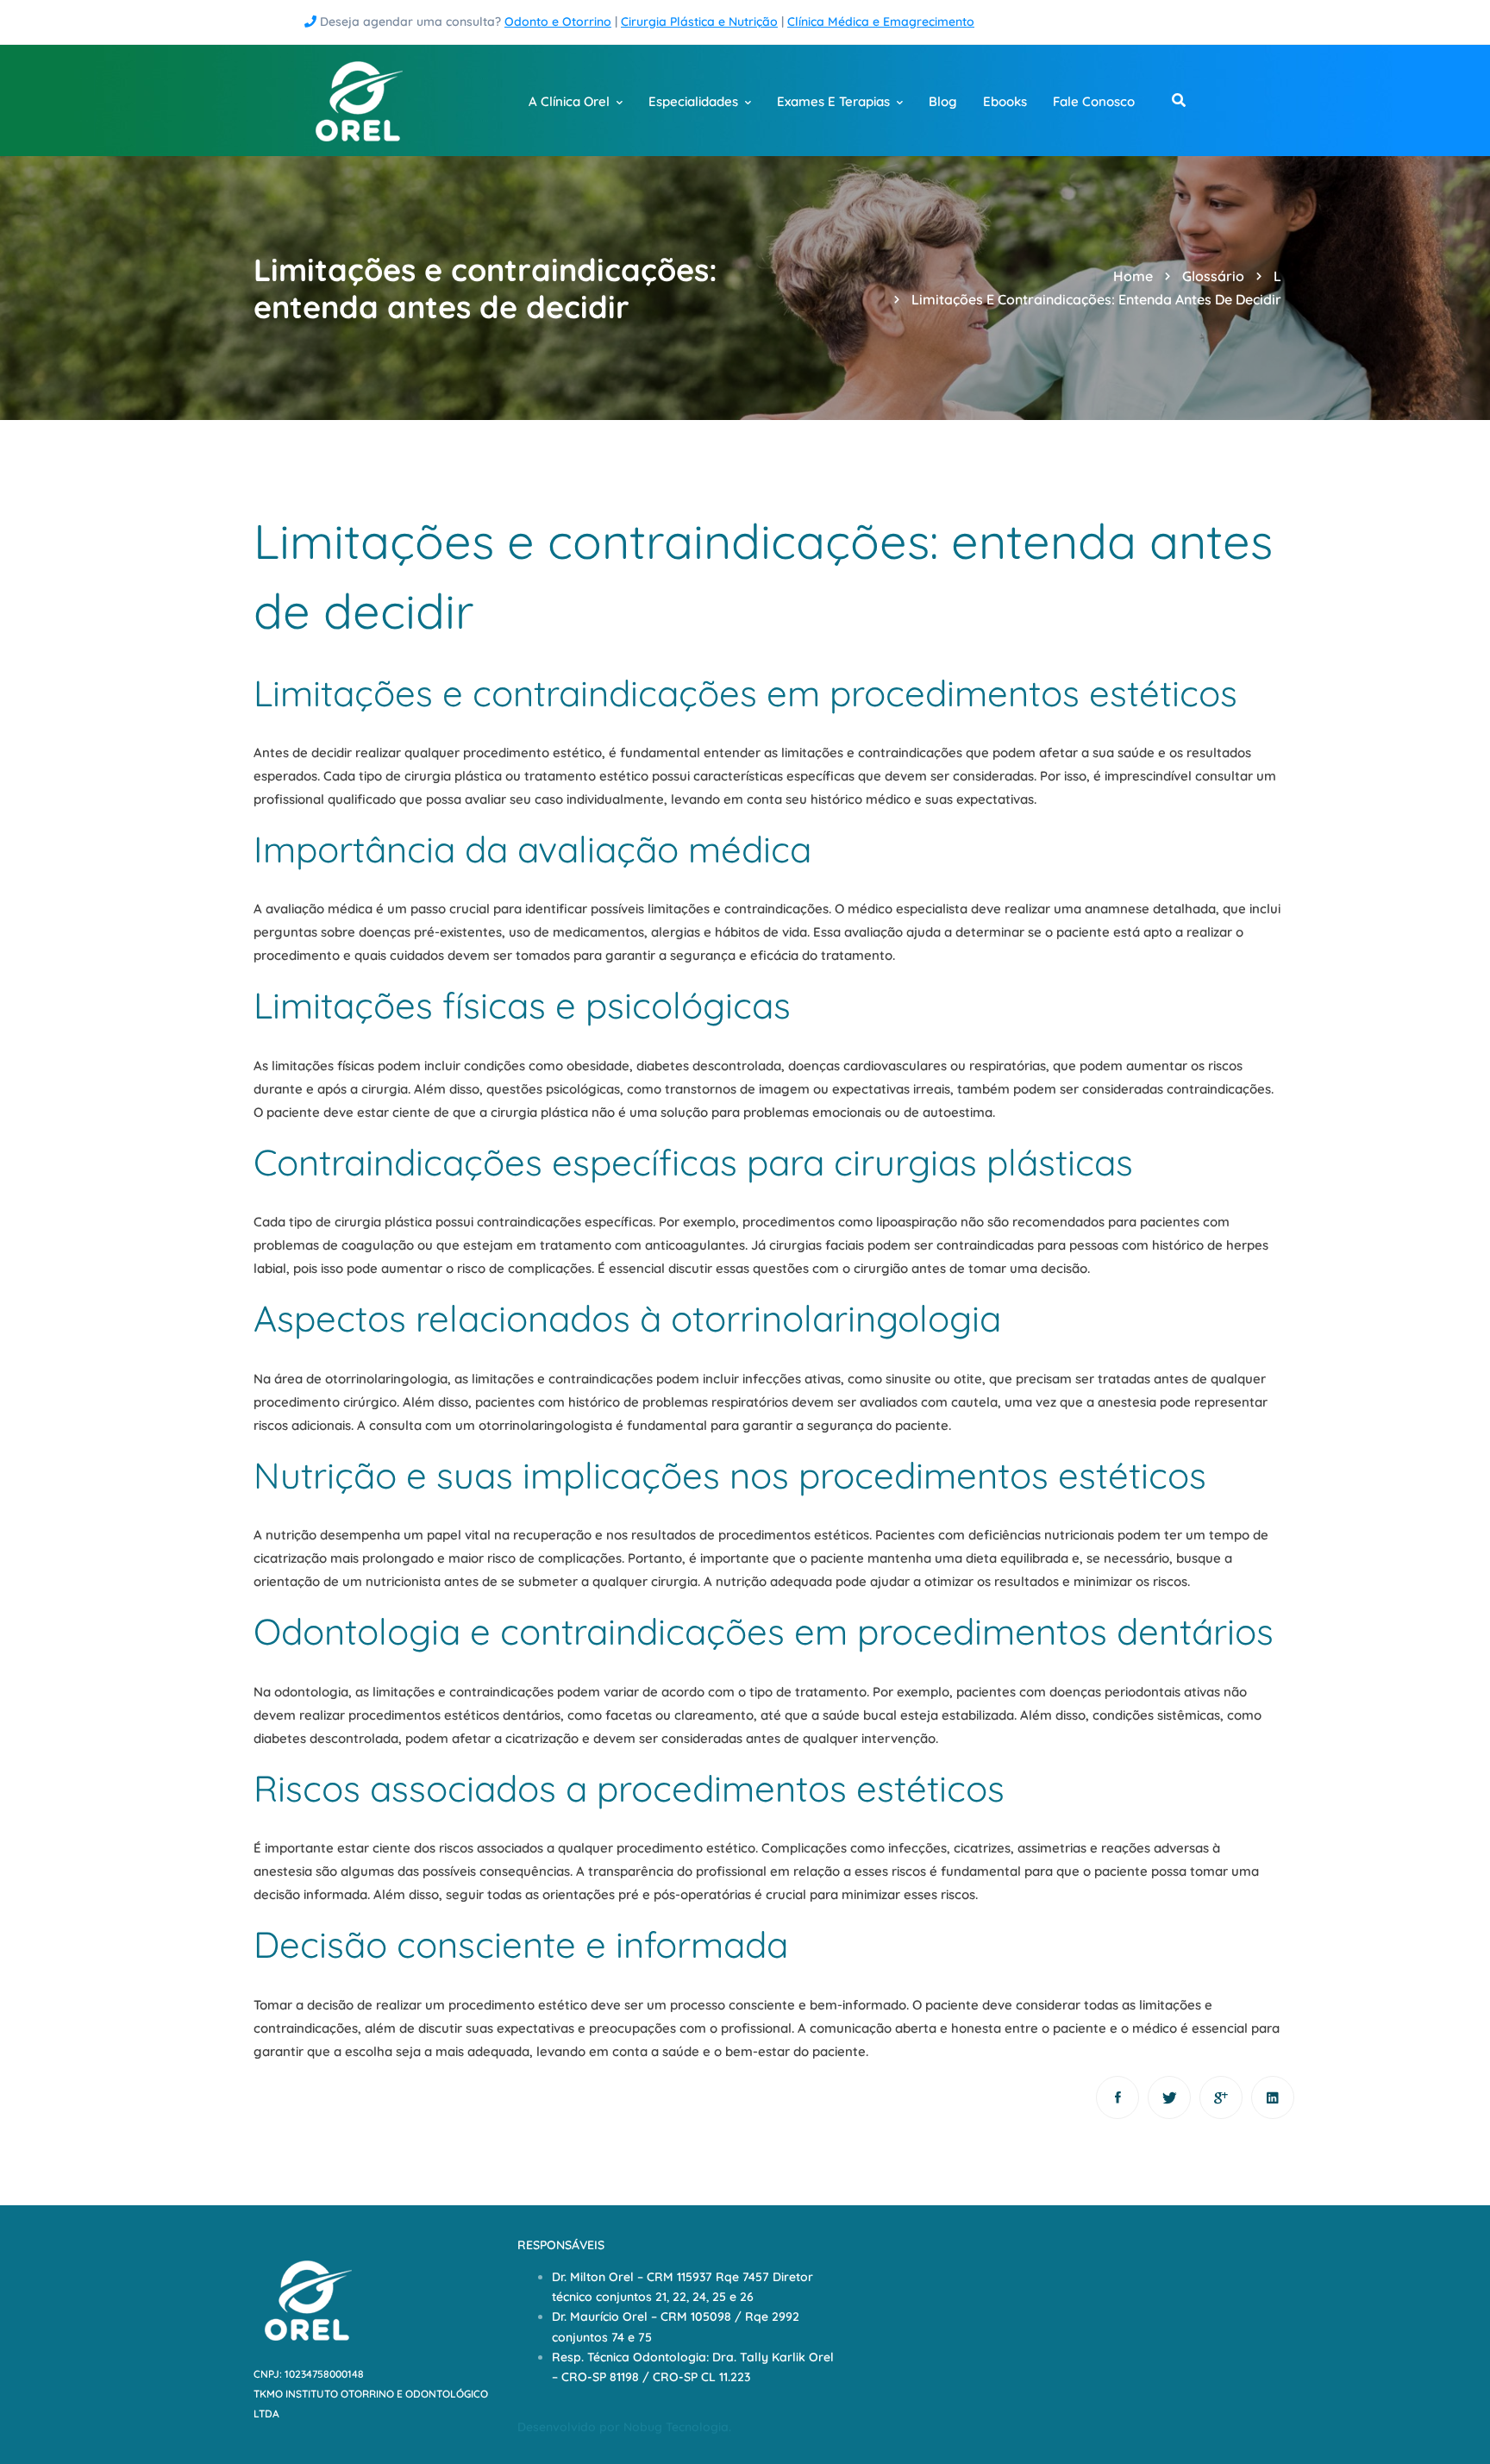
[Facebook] (1117, 2097)
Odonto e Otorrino (558, 22)
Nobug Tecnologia (676, 2427)
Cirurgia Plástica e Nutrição (699, 22)
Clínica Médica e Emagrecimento (881, 22)
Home (1133, 276)
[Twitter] (1169, 2097)
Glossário (1213, 276)
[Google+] (1221, 2097)
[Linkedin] (1273, 2097)
